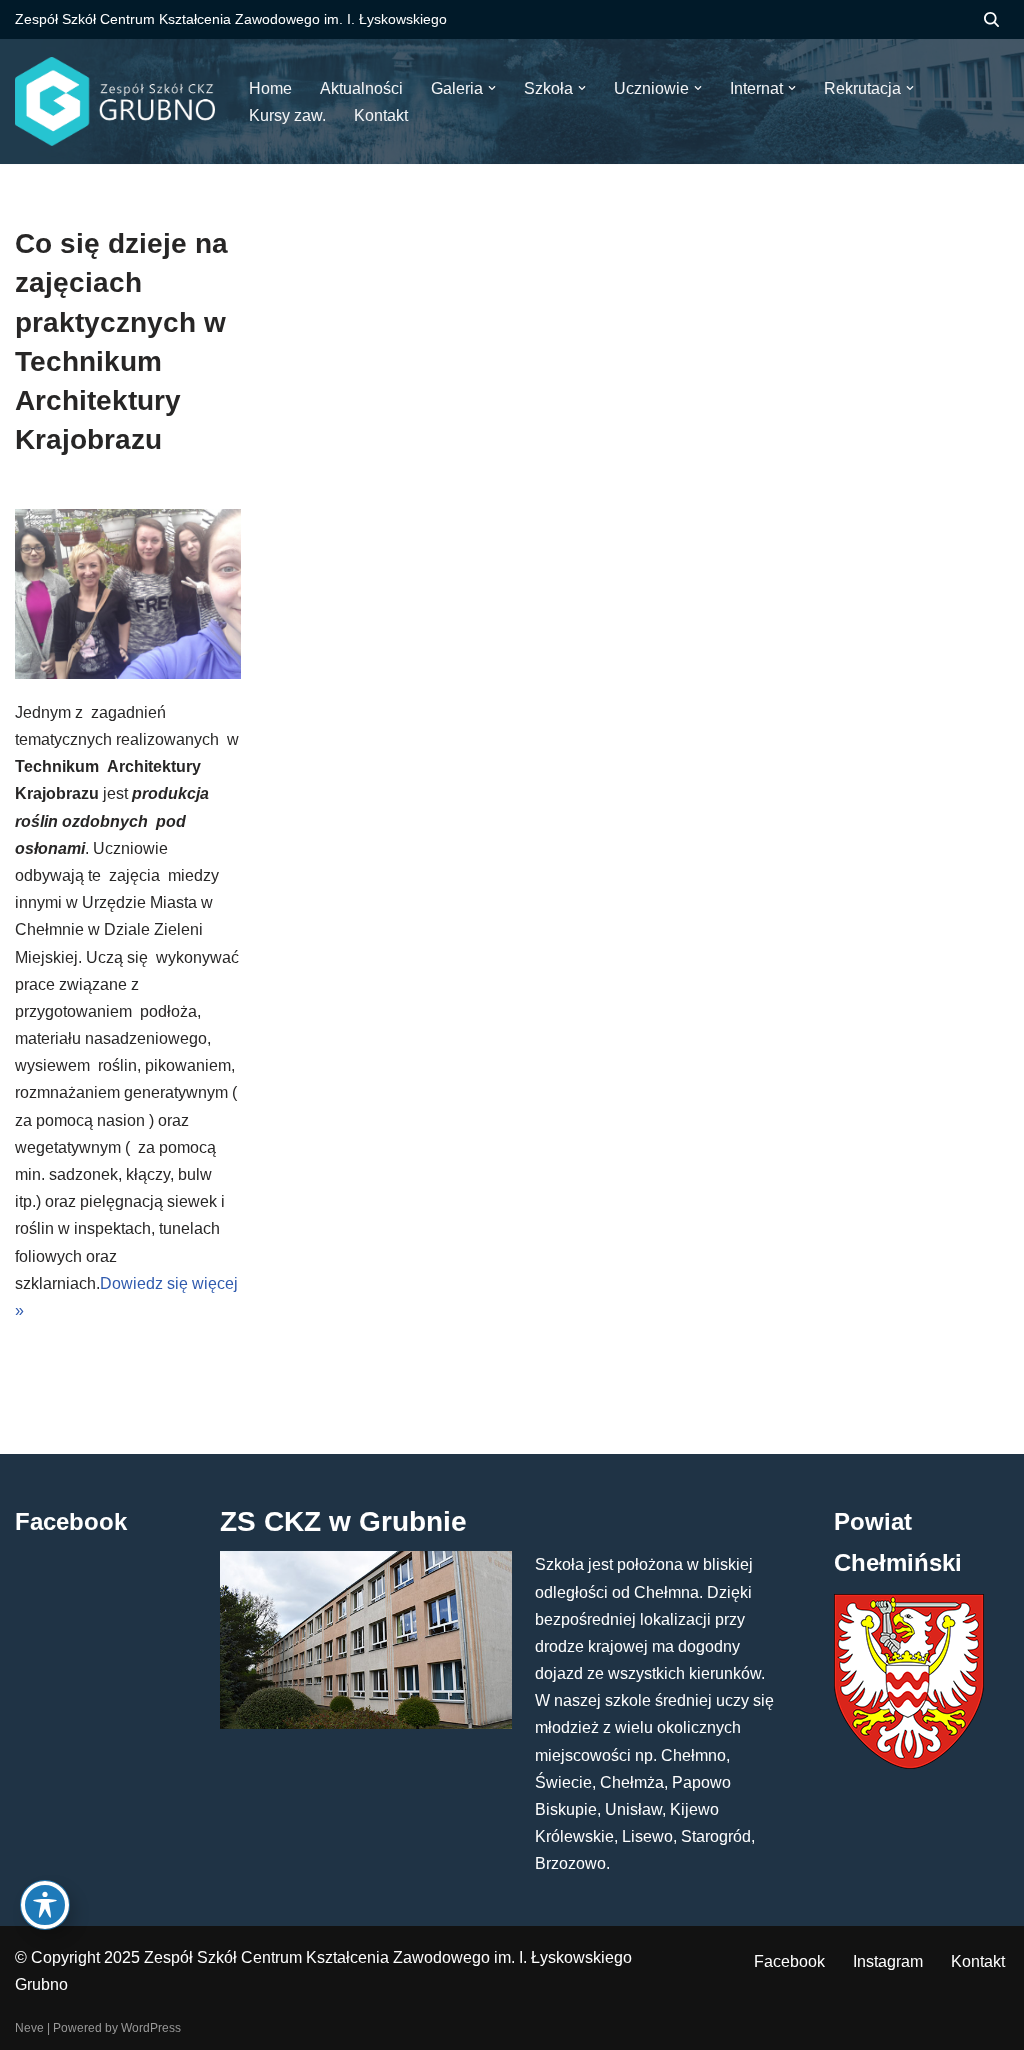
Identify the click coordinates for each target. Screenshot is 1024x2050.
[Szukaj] (991, 19)
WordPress (151, 2028)
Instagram (888, 1961)
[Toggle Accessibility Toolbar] (45, 1905)
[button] (492, 88)
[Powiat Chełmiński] (909, 1763)
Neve (29, 2028)
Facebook (789, 1961)
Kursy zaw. (287, 115)
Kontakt (978, 1961)
